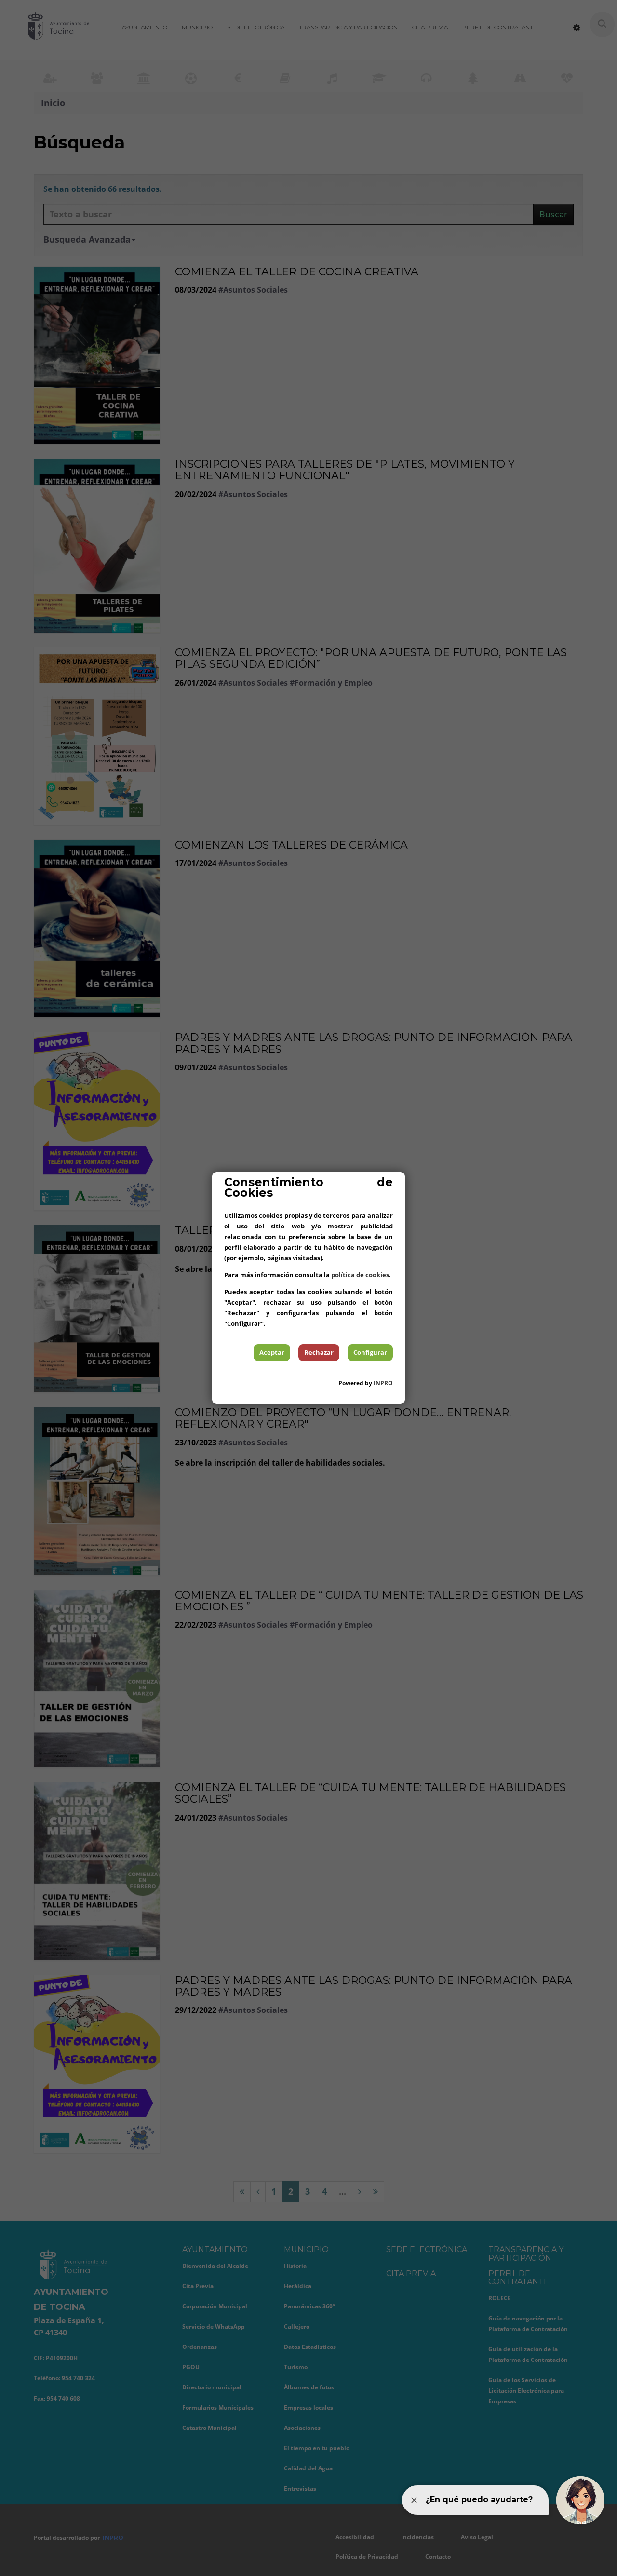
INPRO (383, 1383)
